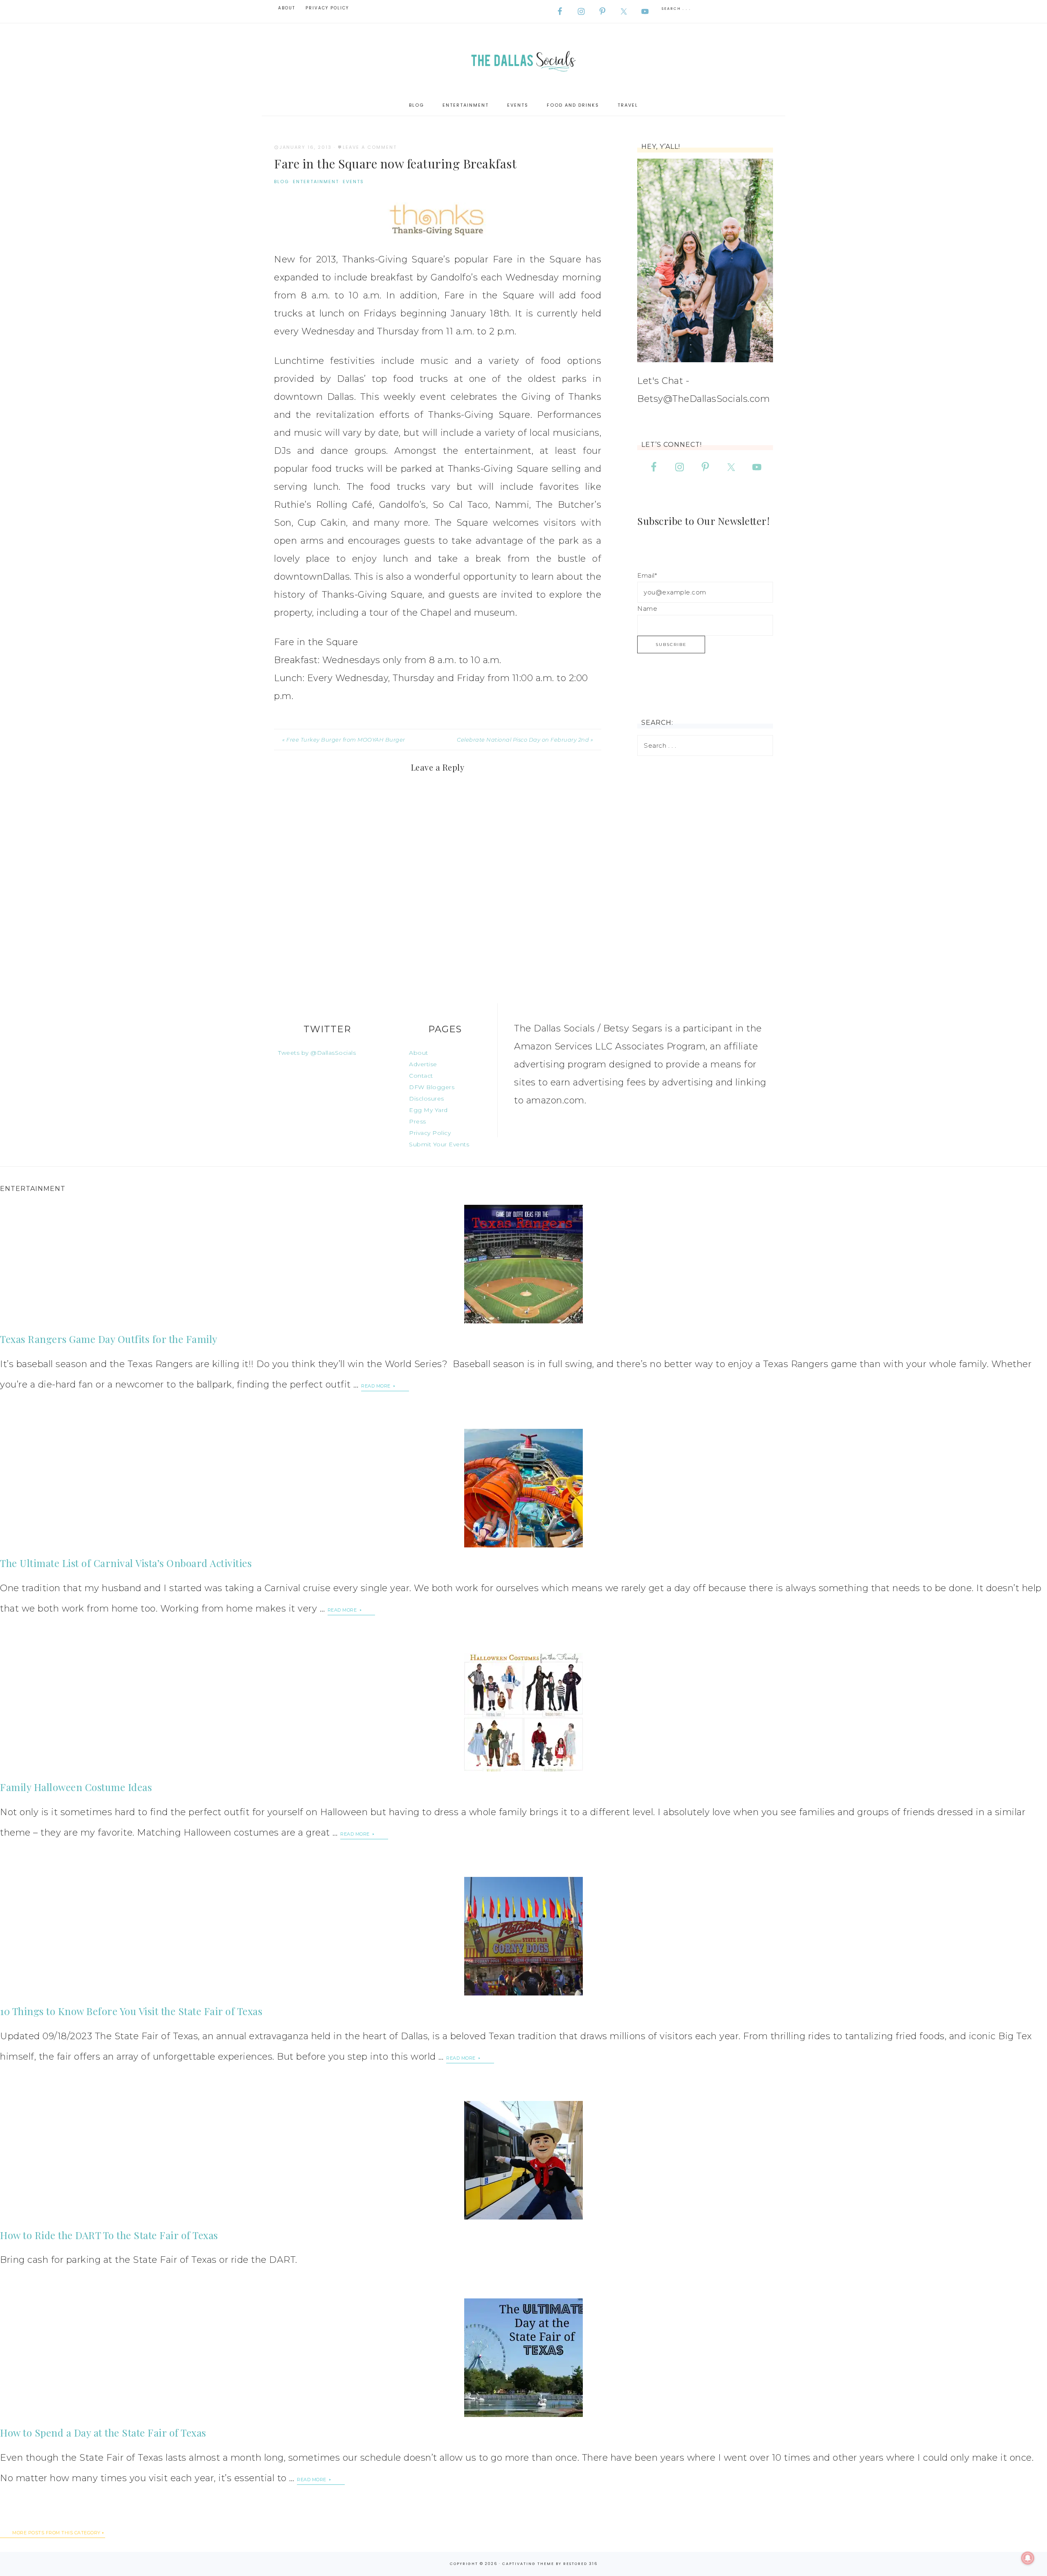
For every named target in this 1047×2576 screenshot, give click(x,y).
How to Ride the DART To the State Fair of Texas (109, 2235)
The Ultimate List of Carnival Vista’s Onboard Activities (126, 1563)
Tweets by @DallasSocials (317, 1053)
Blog (282, 182)
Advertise (423, 1064)
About (419, 1053)
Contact (421, 1076)
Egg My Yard (428, 1110)
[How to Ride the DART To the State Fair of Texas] (523, 2160)
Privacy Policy (430, 1133)
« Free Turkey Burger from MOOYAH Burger (344, 740)
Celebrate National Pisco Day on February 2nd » (525, 740)
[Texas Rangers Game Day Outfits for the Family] (523, 1264)
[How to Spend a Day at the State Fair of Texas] (523, 2358)
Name (647, 609)
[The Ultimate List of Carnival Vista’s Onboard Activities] (523, 1488)
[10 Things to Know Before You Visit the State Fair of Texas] (523, 1936)
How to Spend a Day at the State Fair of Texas (103, 2433)
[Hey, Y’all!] (705, 260)
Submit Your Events (439, 1144)
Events (353, 182)
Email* (647, 575)
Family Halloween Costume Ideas (76, 1787)
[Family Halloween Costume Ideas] (523, 1712)
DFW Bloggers (432, 1087)
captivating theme (528, 2564)
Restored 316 (580, 2564)
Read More (376, 1386)
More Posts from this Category (56, 2533)
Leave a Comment (370, 147)
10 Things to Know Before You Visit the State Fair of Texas (131, 2011)
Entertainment (316, 182)
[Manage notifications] (1028, 2558)
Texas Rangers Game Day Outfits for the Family (109, 1339)
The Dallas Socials (523, 59)
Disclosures (427, 1099)
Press (418, 1121)
